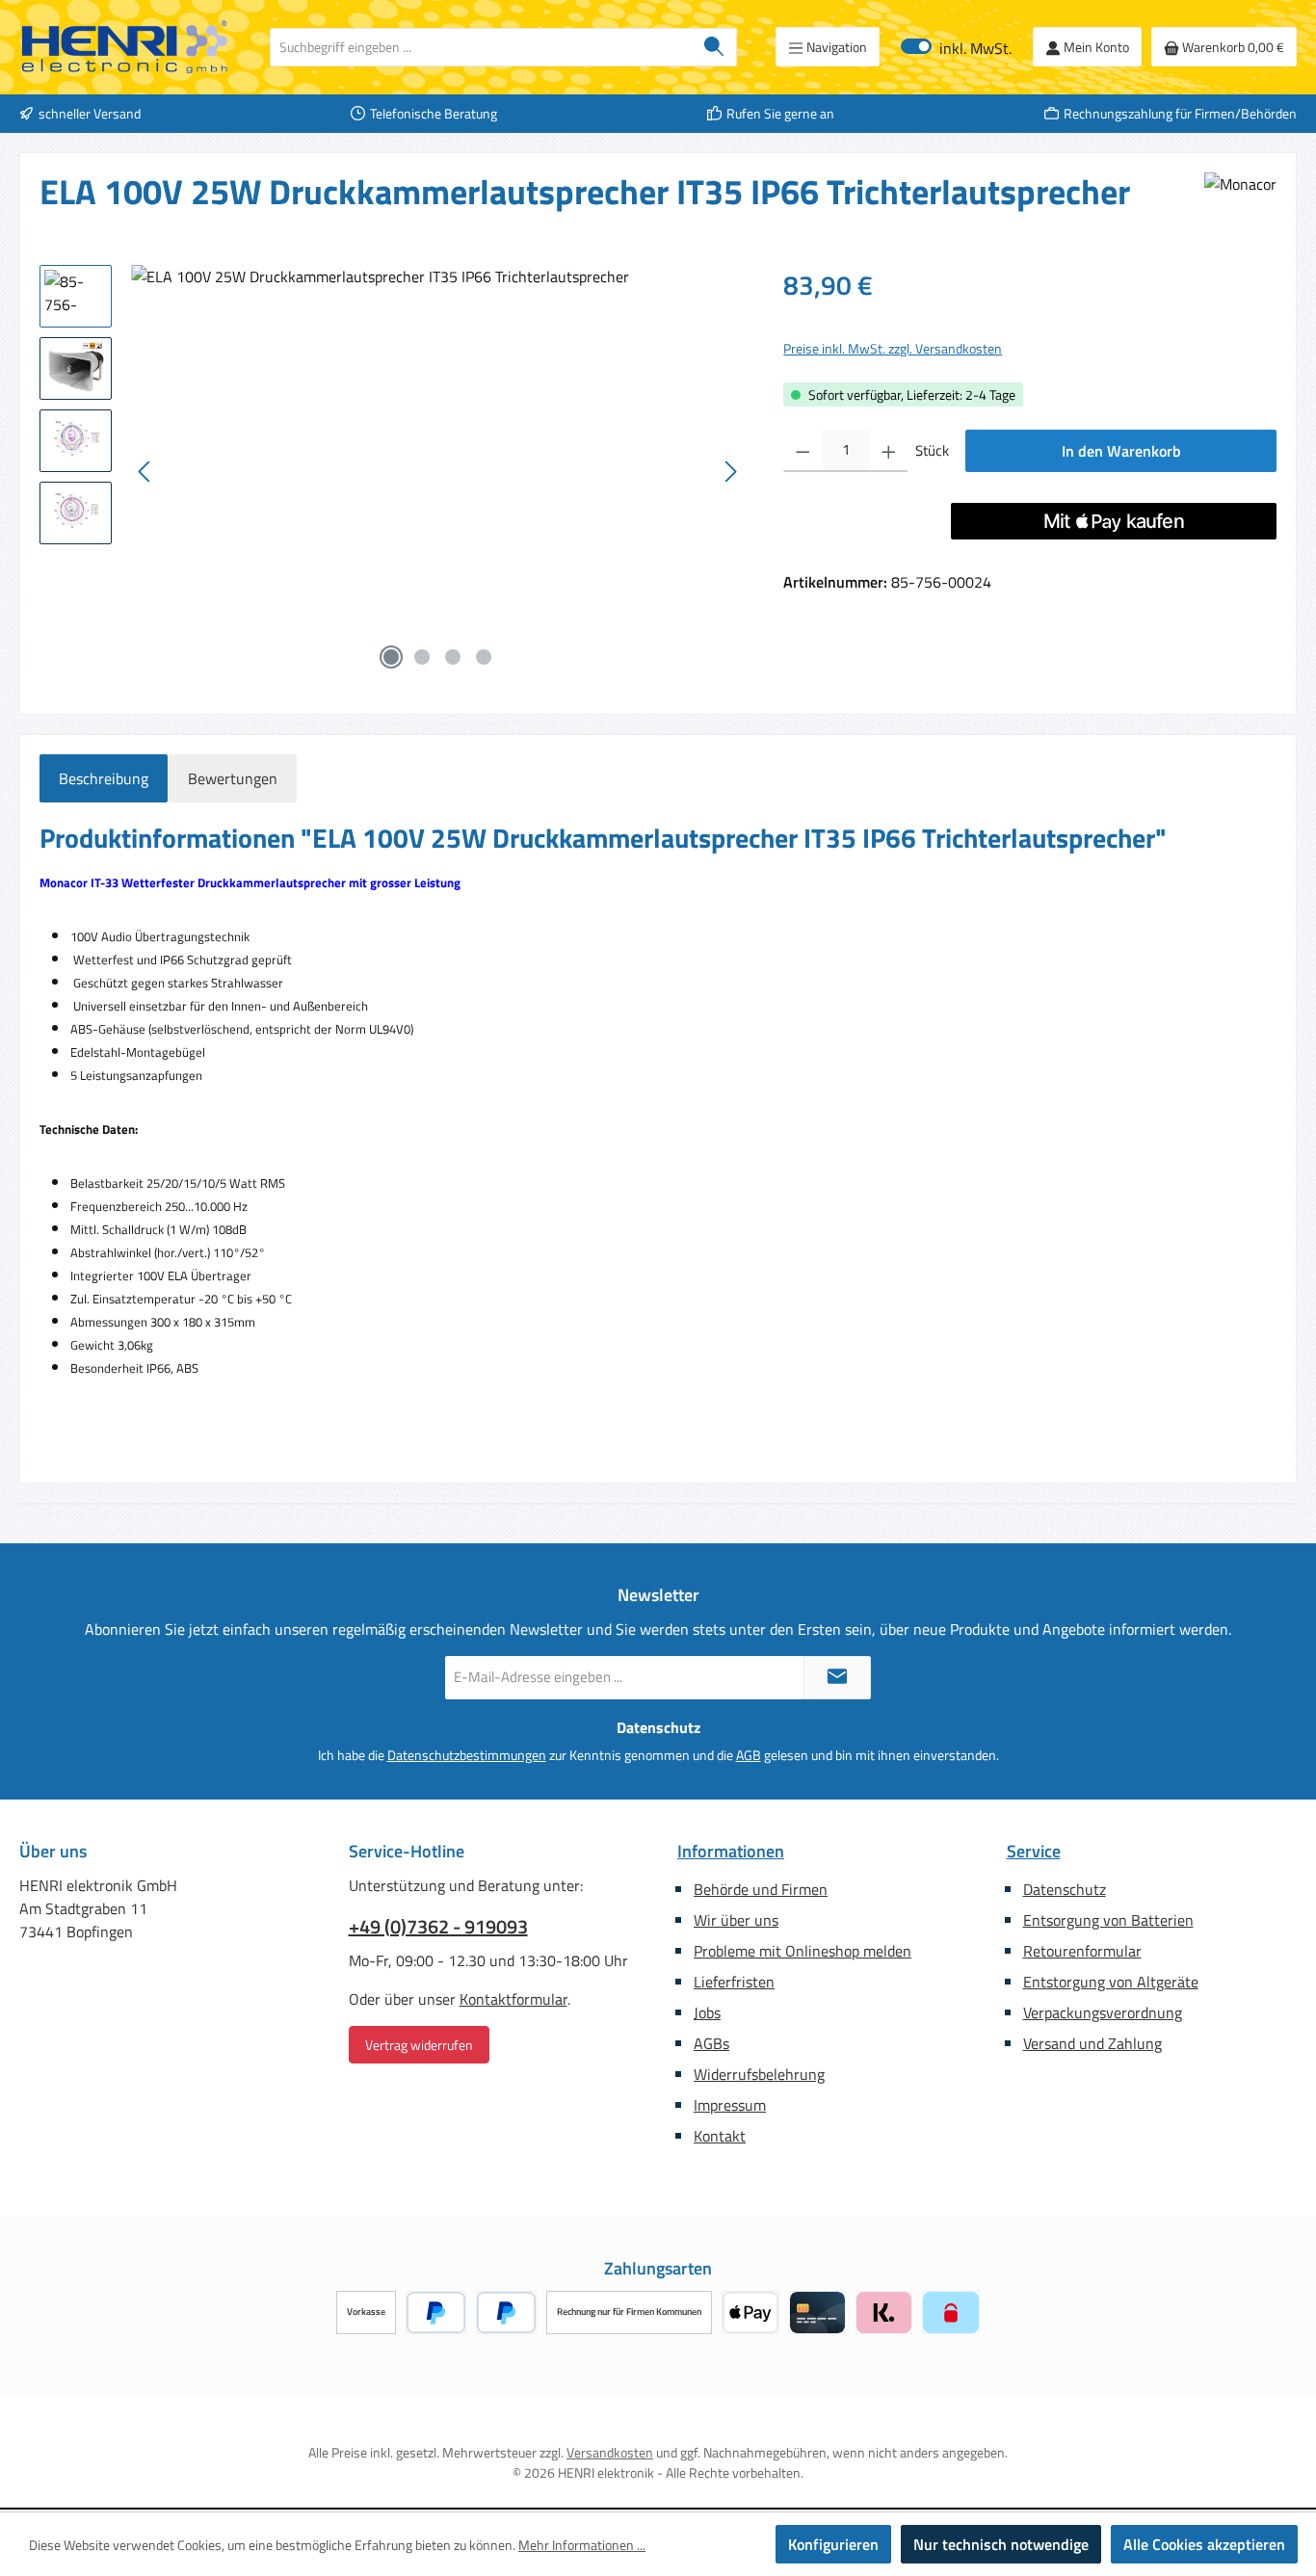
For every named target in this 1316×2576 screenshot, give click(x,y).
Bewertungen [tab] (233, 778)
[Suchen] (714, 47)
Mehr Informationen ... (582, 2545)
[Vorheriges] (145, 472)
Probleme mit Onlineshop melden (803, 1951)
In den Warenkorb (1121, 451)
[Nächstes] (730, 472)
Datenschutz (1065, 1889)
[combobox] (481, 47)
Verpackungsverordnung (1103, 2012)
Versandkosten (610, 2452)
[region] (392, 472)
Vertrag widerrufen (419, 2045)
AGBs (711, 2043)
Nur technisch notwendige (1001, 2544)
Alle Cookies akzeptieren (1204, 2544)
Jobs (707, 2012)
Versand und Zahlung (1092, 2043)
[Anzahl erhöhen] (889, 451)
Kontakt (720, 2136)
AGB (749, 1755)
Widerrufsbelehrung (759, 2074)
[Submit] (837, 1678)
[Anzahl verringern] (803, 451)
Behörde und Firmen (761, 1889)
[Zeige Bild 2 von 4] (422, 657)
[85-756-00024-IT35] (438, 472)
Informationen (731, 1851)
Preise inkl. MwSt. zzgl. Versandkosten (893, 348)
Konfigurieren (833, 2544)
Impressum (730, 2105)
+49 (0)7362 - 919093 (438, 1927)
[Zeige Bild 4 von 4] (484, 657)
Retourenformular (1082, 1951)
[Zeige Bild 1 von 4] (391, 657)
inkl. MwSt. (956, 47)
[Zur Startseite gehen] (125, 47)
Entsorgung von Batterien (1108, 1920)
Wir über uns (736, 1920)
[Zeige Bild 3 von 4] (453, 657)
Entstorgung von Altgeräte (1111, 1982)
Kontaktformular (513, 1999)
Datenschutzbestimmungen (467, 1755)
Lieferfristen (734, 1982)
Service (1034, 1851)
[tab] (104, 778)
